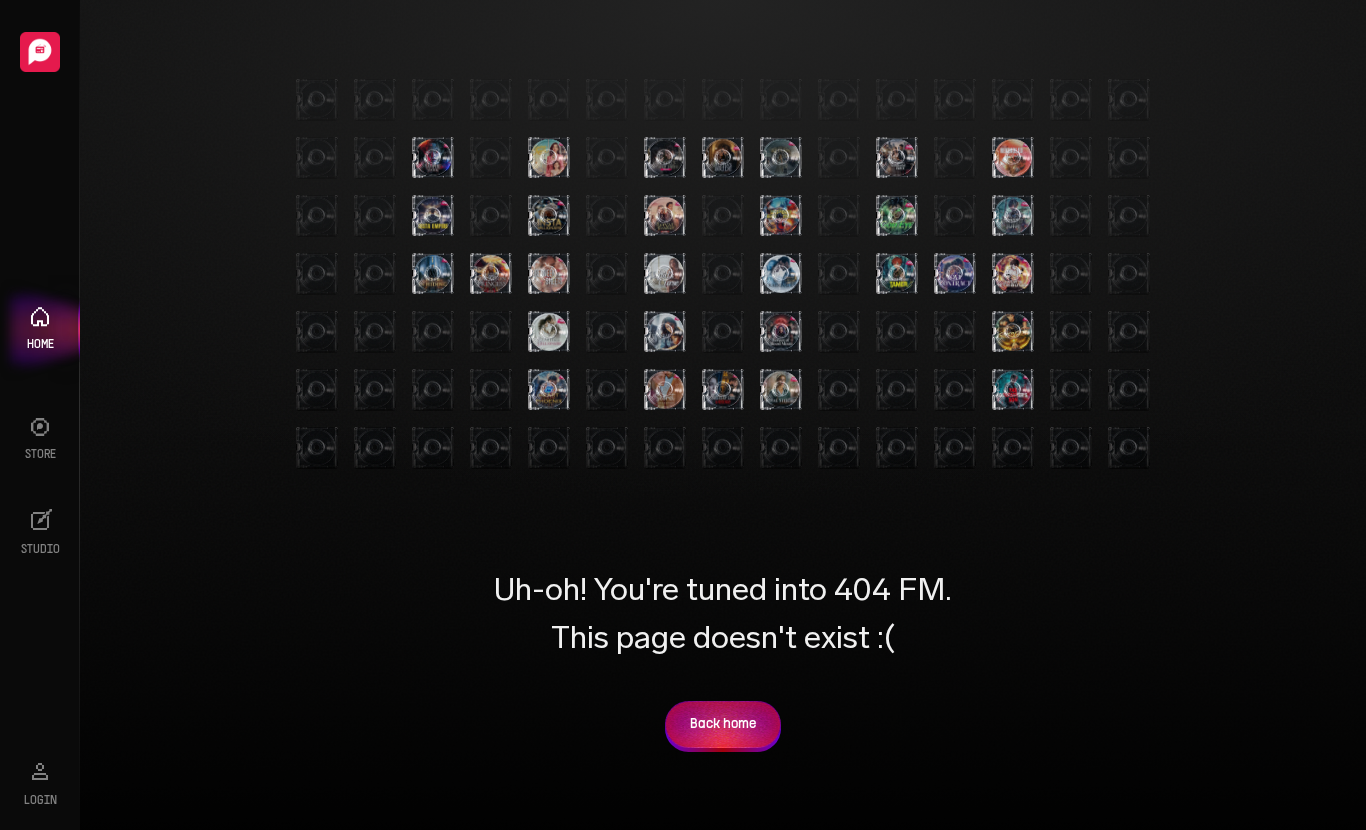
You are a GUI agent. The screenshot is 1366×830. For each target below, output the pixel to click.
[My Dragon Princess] (491, 274)
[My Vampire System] (433, 158)
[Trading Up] (781, 274)
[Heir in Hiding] (433, 274)
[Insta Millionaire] (549, 216)
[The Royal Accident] (665, 216)
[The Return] (781, 158)
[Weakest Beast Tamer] (897, 274)
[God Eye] (897, 216)
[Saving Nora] (549, 158)
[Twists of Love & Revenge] (723, 390)
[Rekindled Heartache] (1013, 158)
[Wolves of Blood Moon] (781, 332)
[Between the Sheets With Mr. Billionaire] (549, 274)
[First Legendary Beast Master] (781, 216)
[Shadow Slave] (1013, 216)
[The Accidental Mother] (665, 332)
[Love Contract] (955, 274)
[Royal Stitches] (781, 390)
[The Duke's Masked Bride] (665, 158)
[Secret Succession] (665, 390)
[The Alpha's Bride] (723, 158)
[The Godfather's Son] (1013, 390)
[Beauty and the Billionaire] (549, 332)
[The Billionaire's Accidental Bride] (897, 158)
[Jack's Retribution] (1013, 274)
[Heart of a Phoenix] (549, 390)
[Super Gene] (1013, 332)
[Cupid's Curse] (665, 274)
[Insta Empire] (433, 216)
